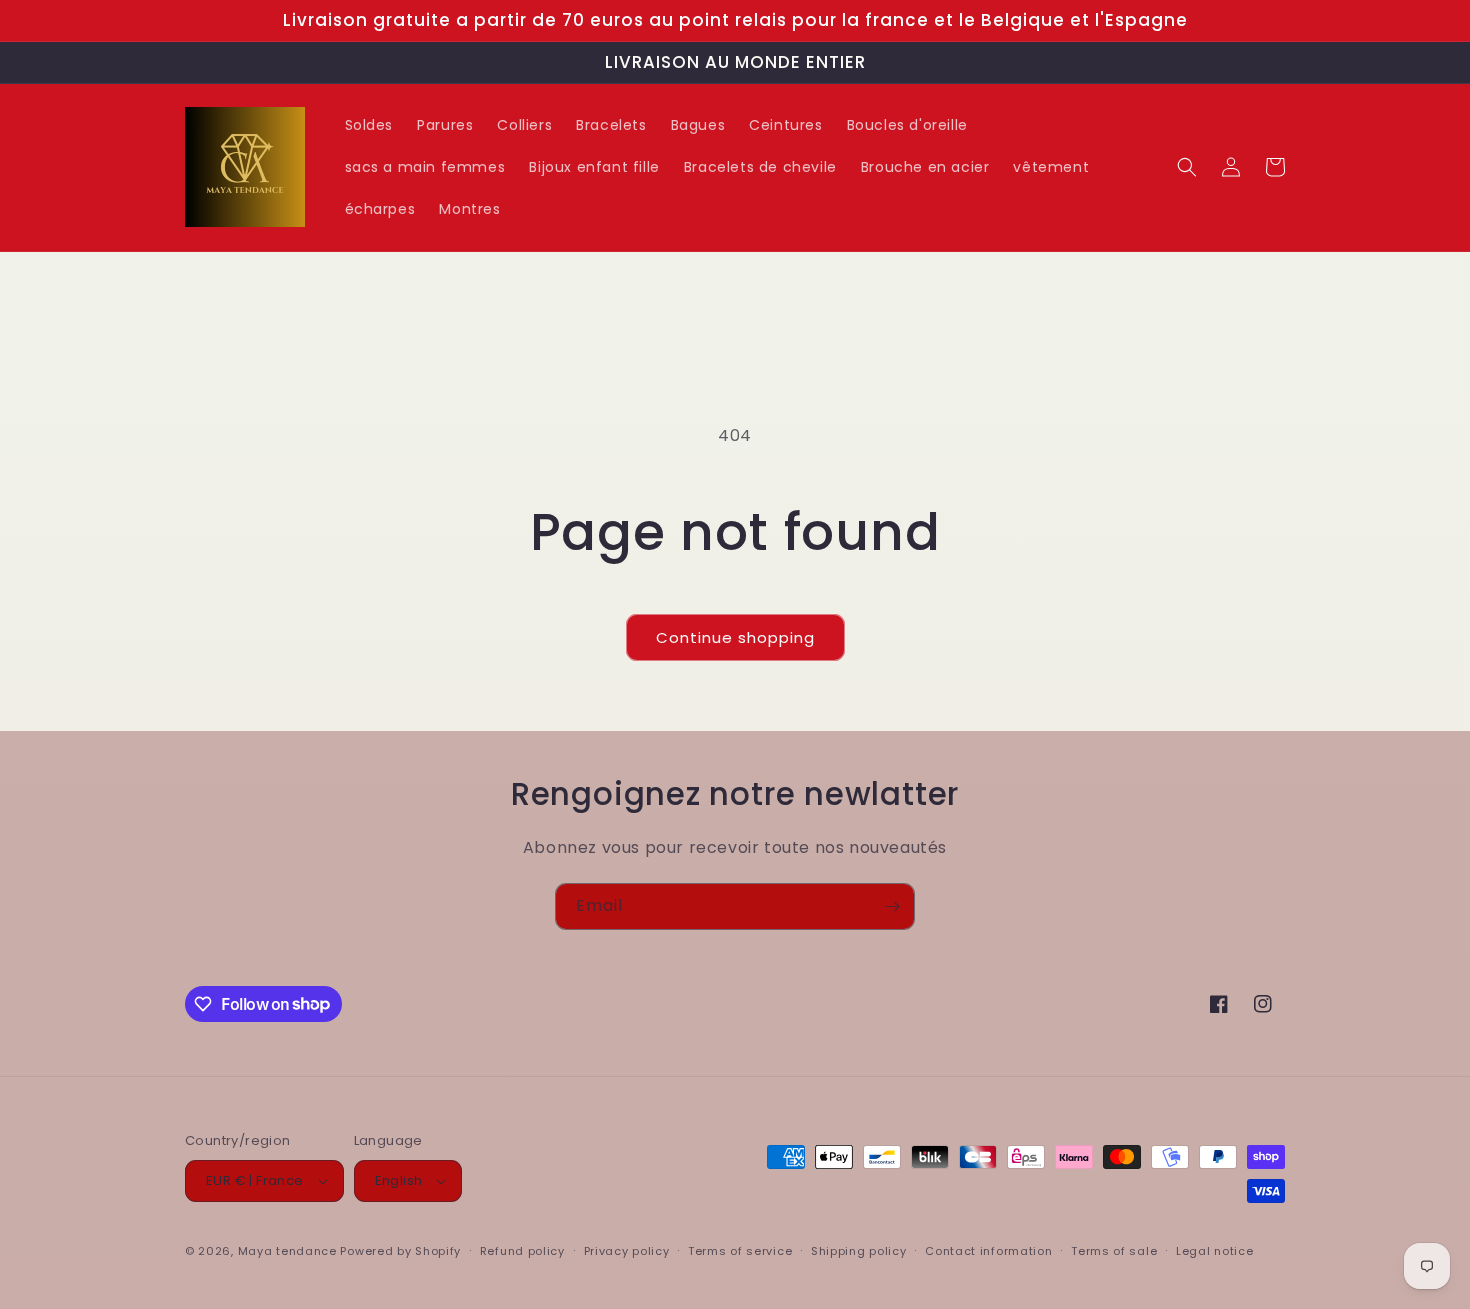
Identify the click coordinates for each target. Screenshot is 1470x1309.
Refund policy (522, 1251)
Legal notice (1214, 1251)
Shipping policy (859, 1251)
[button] (1187, 167)
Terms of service (740, 1251)
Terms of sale (1114, 1251)
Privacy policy (627, 1251)
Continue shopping (735, 637)
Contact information (988, 1251)
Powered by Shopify (400, 1251)
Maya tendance (289, 1251)
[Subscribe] (892, 906)
